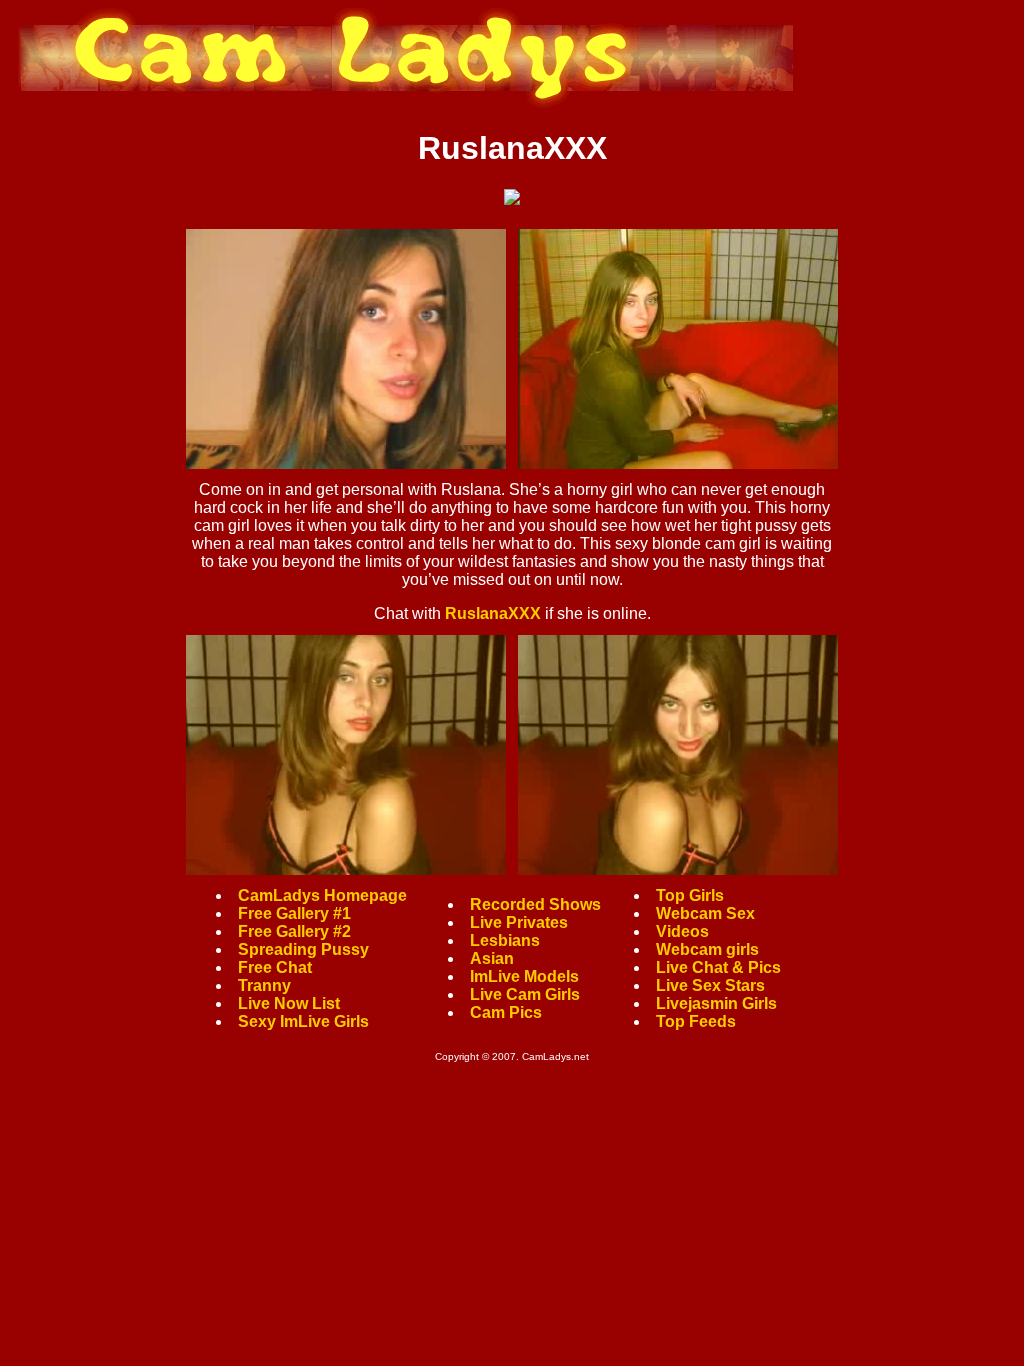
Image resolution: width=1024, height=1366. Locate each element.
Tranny (264, 985)
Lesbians (505, 940)
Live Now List (289, 1003)
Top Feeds (696, 1021)
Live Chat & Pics (718, 967)
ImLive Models (524, 976)
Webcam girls (707, 949)
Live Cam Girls (525, 994)
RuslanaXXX (493, 613)
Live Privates (519, 922)
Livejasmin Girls (716, 1003)
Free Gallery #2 (294, 931)
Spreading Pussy (303, 949)
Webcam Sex (705, 913)
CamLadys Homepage (322, 895)
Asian (492, 958)
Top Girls (690, 895)
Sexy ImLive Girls (303, 1021)
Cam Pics (506, 1012)
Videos (682, 931)
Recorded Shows (535, 904)
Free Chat (275, 967)
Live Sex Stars (710, 985)
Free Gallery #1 (294, 913)
